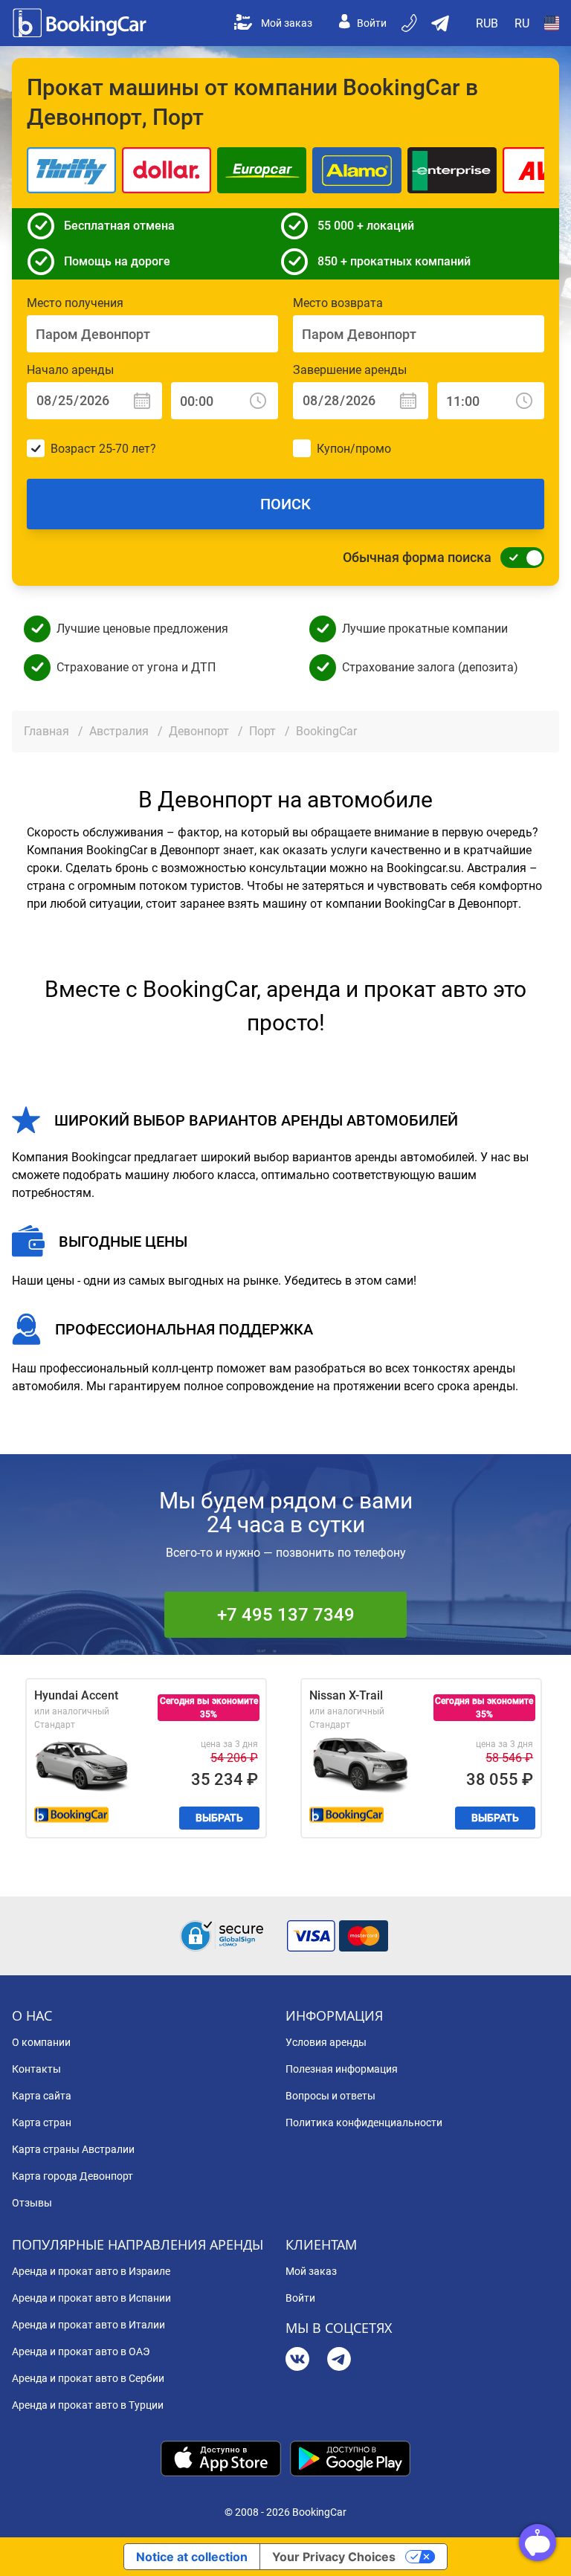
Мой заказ (287, 23)
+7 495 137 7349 (286, 1615)
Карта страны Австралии (73, 2149)
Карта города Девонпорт (72, 2176)
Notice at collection (192, 2557)
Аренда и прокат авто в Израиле (91, 2271)
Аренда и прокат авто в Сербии (88, 2378)
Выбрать (219, 1818)
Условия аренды (326, 2042)
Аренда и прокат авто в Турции (88, 2405)
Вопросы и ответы (330, 2096)
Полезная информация (342, 2069)
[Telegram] (339, 2361)
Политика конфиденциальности (364, 2123)
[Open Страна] (552, 23)
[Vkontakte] (297, 2361)
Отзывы (32, 2203)
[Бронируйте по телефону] (410, 23)
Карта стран (42, 2123)
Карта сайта (42, 2096)
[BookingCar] (81, 23)
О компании (41, 2042)
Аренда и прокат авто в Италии (88, 2325)
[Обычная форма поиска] (518, 558)
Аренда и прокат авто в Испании (91, 2298)
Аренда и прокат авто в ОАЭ (81, 2351)
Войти (372, 23)
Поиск (285, 504)
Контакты (36, 2069)
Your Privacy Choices (334, 2557)
